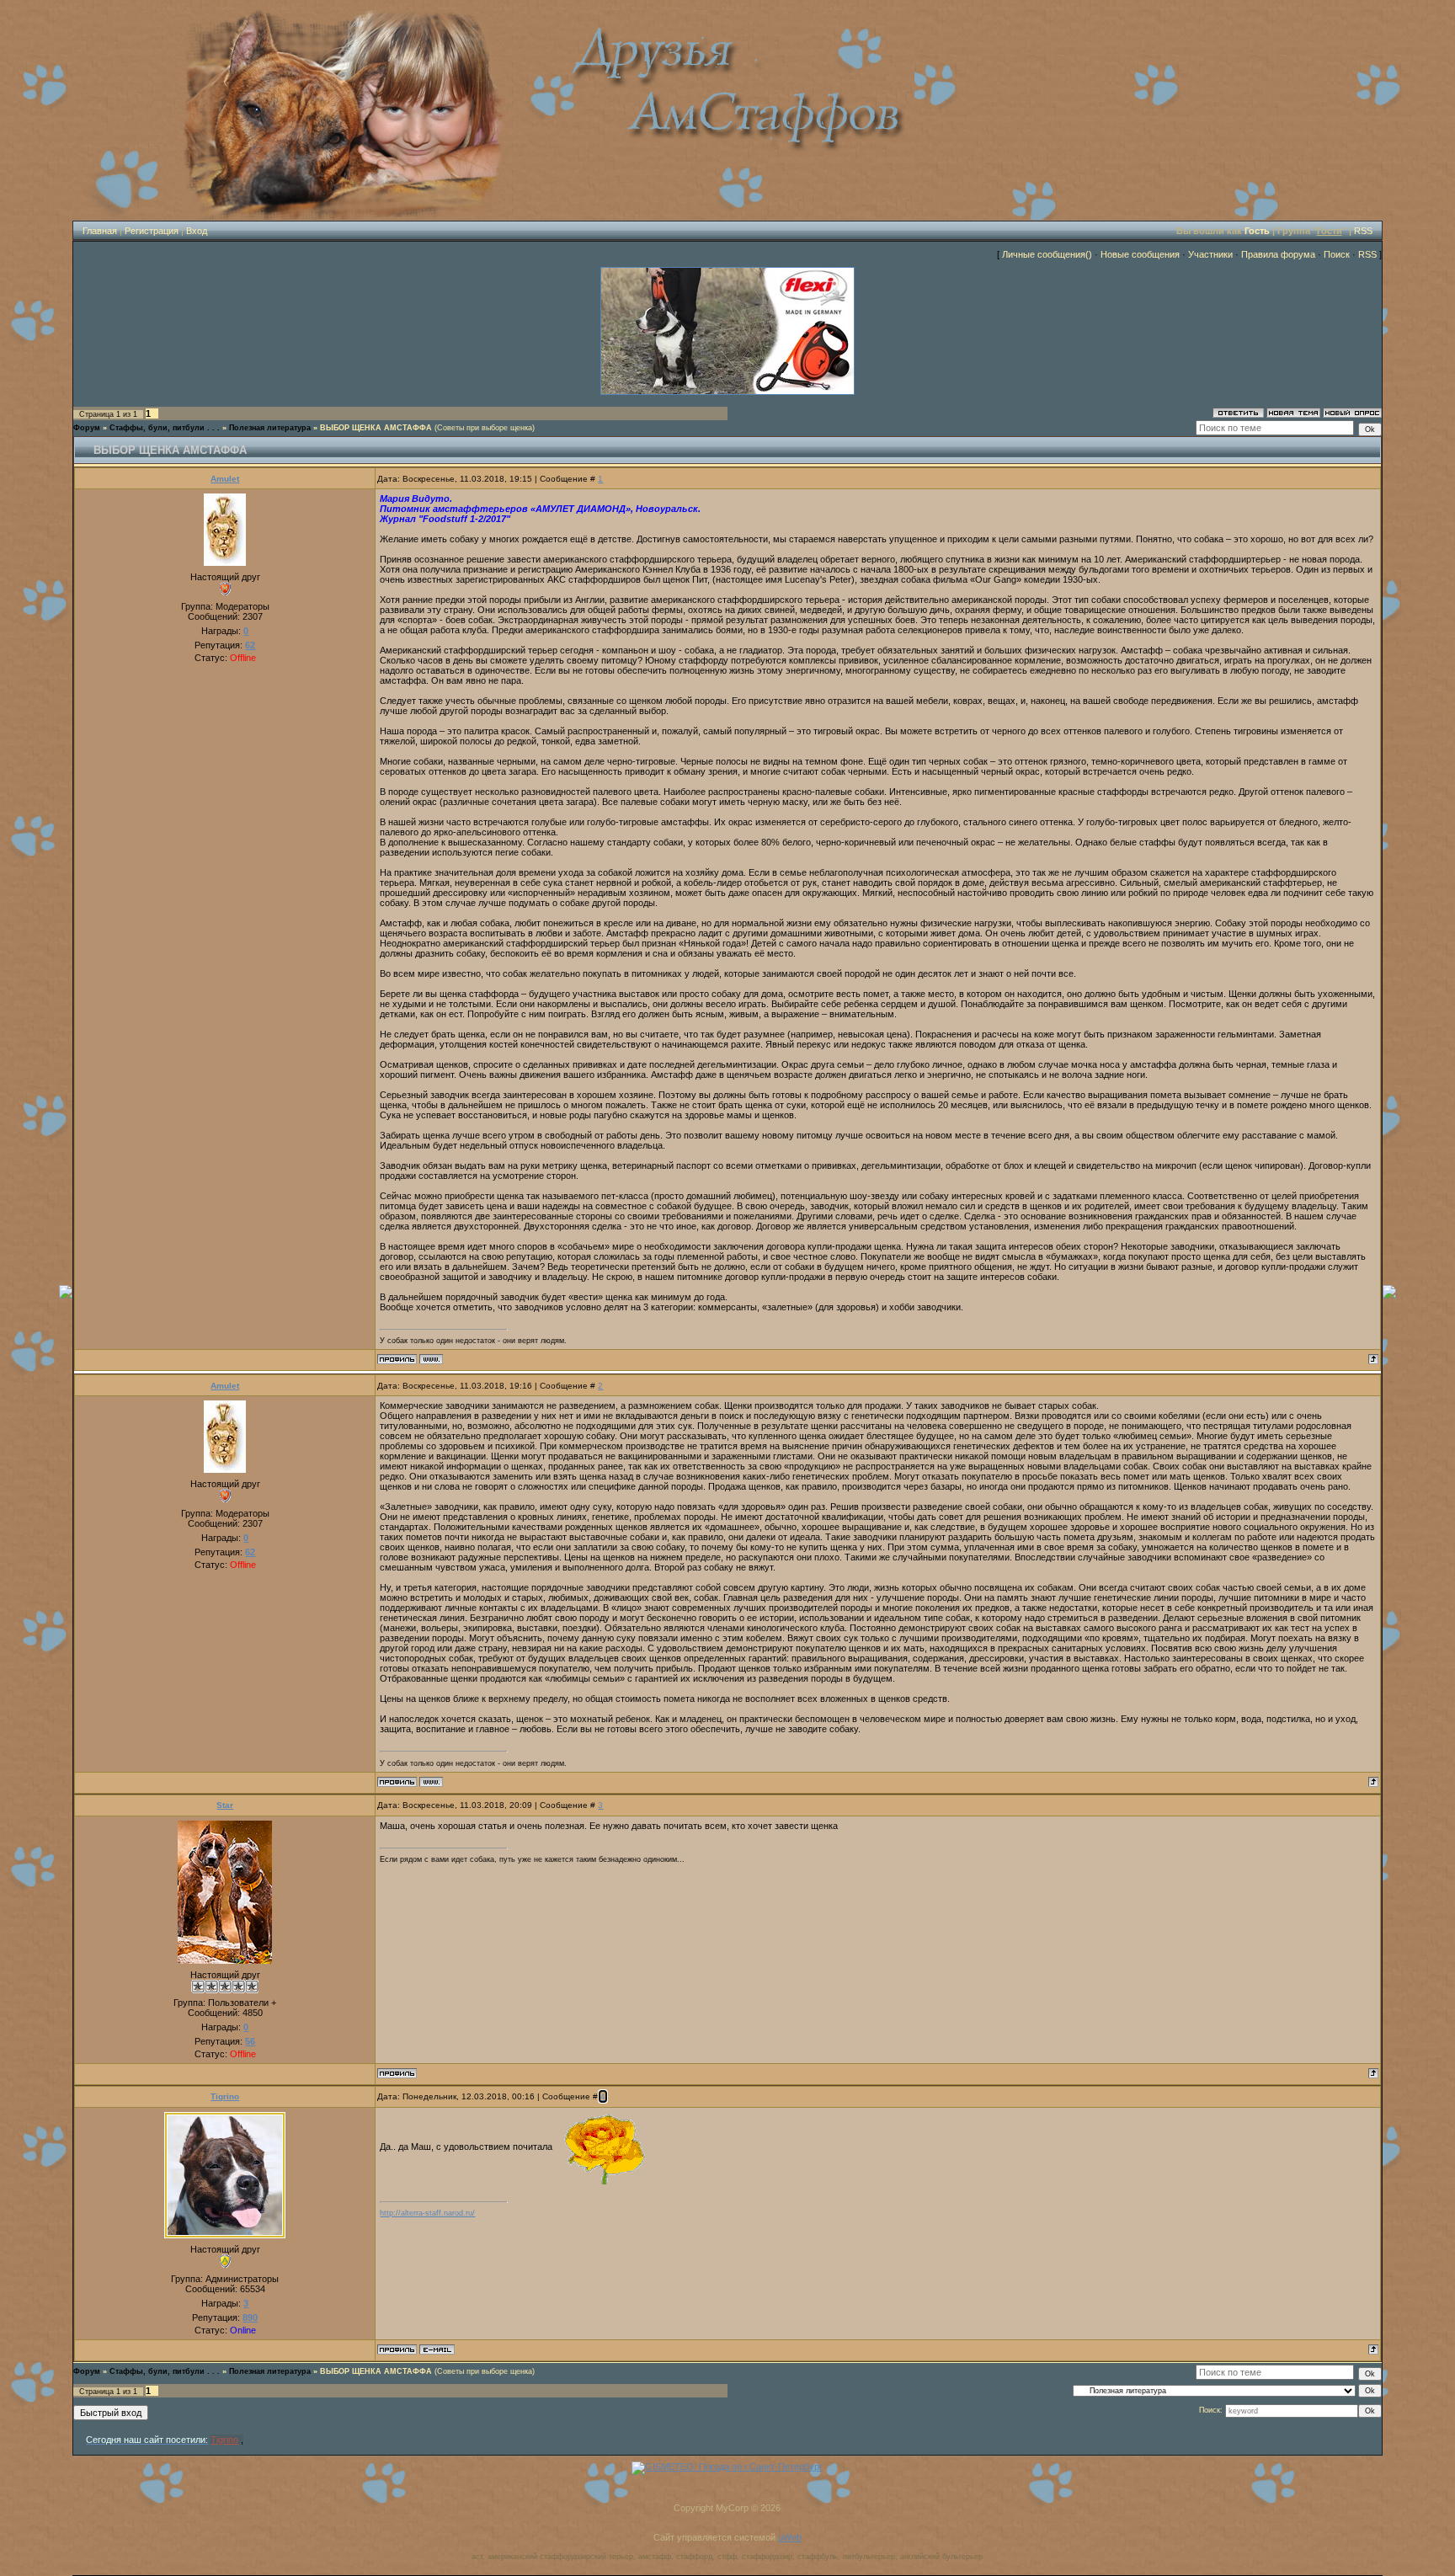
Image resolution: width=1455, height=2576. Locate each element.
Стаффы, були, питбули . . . (165, 428)
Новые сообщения (1140, 254)
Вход (197, 231)
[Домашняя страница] (431, 1359)
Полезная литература (270, 428)
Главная (100, 231)
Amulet (225, 479)
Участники (1210, 254)
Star (225, 1805)
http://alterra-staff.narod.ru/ (427, 2213)
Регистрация (152, 231)
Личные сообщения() (1047, 254)
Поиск (1337, 254)
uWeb (790, 2537)
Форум (87, 428)
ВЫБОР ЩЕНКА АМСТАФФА (376, 428)
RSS (1363, 231)
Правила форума (1278, 254)
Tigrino (225, 2096)
